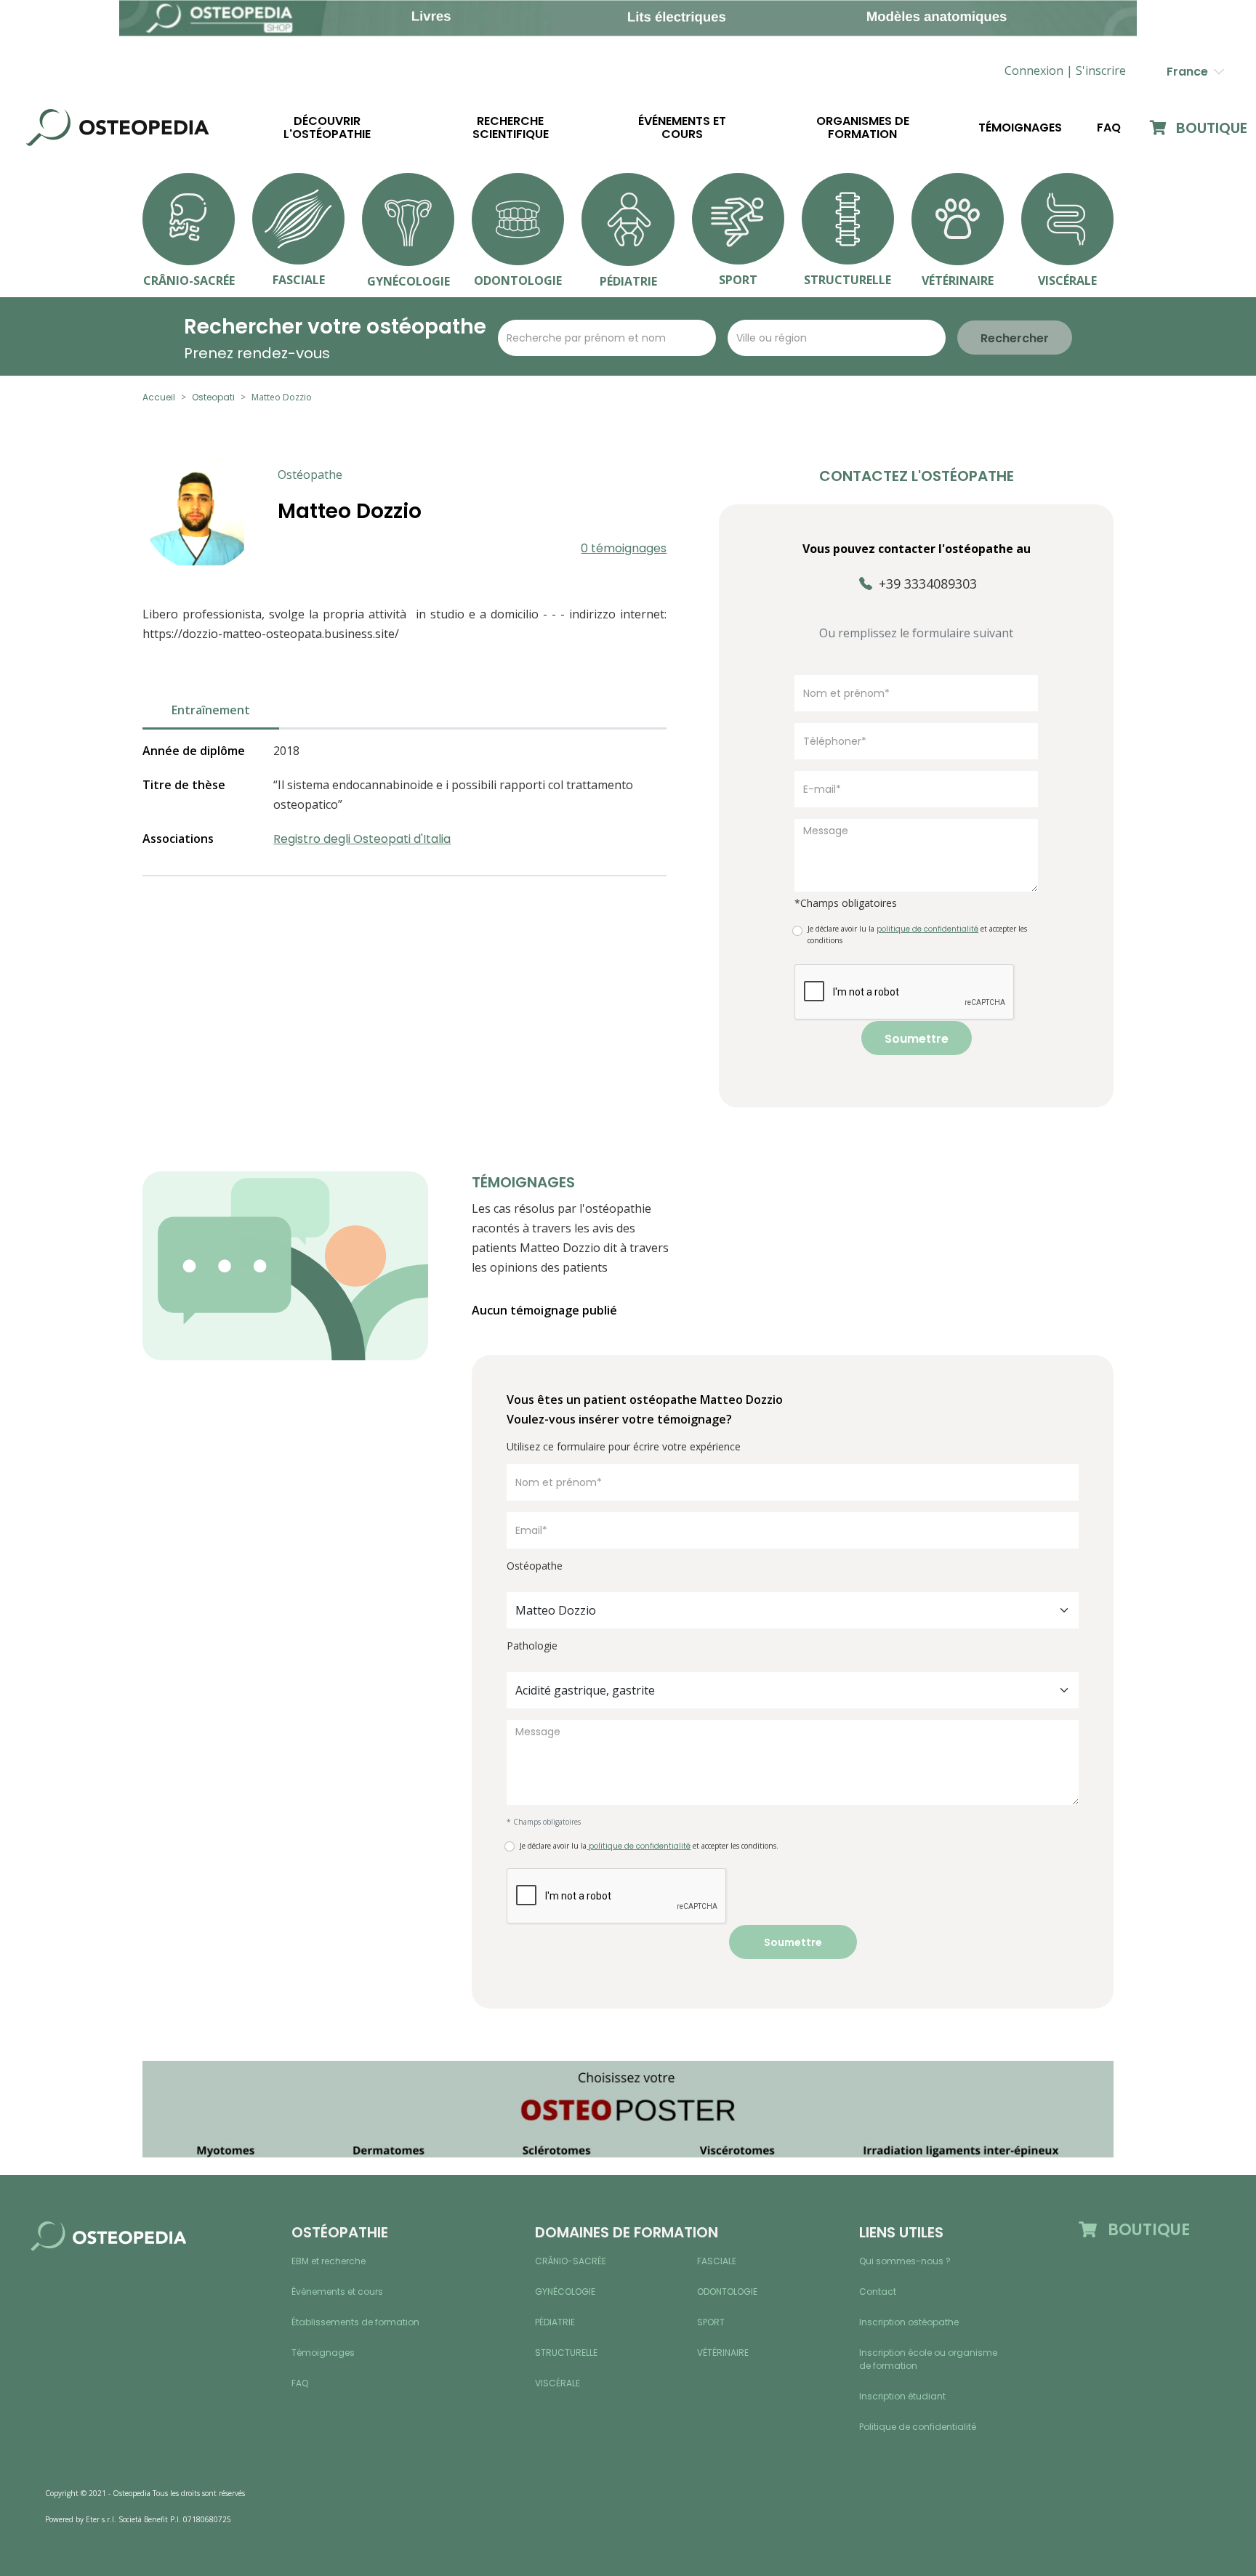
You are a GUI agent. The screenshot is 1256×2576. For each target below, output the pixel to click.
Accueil (159, 397)
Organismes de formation (863, 128)
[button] (1101, 71)
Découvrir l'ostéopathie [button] (327, 128)
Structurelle (566, 2353)
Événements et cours (682, 128)
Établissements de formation (355, 2322)
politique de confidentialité (639, 1846)
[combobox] (793, 1610)
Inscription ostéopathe (909, 2322)
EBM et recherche (329, 2261)
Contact (878, 2292)
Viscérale (557, 2383)
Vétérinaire (723, 2353)
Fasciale (717, 2261)
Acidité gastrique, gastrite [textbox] (585, 1690)
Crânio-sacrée (571, 2261)
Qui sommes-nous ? (905, 2261)
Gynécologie (565, 2292)
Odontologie (727, 2292)
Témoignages (1020, 128)
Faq (1109, 128)
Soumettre (917, 1039)
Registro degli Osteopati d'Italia (362, 839)
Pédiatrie (555, 2322)
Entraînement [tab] (211, 710)
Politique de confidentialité (918, 2427)
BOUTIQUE (1210, 128)
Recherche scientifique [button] (511, 128)
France (1190, 72)
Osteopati (213, 397)
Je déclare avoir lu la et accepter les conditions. (649, 1846)
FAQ (300, 2383)
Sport (711, 2322)
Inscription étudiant (902, 2396)
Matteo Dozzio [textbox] (556, 1610)
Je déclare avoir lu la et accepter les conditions (917, 934)
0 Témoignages (624, 548)
